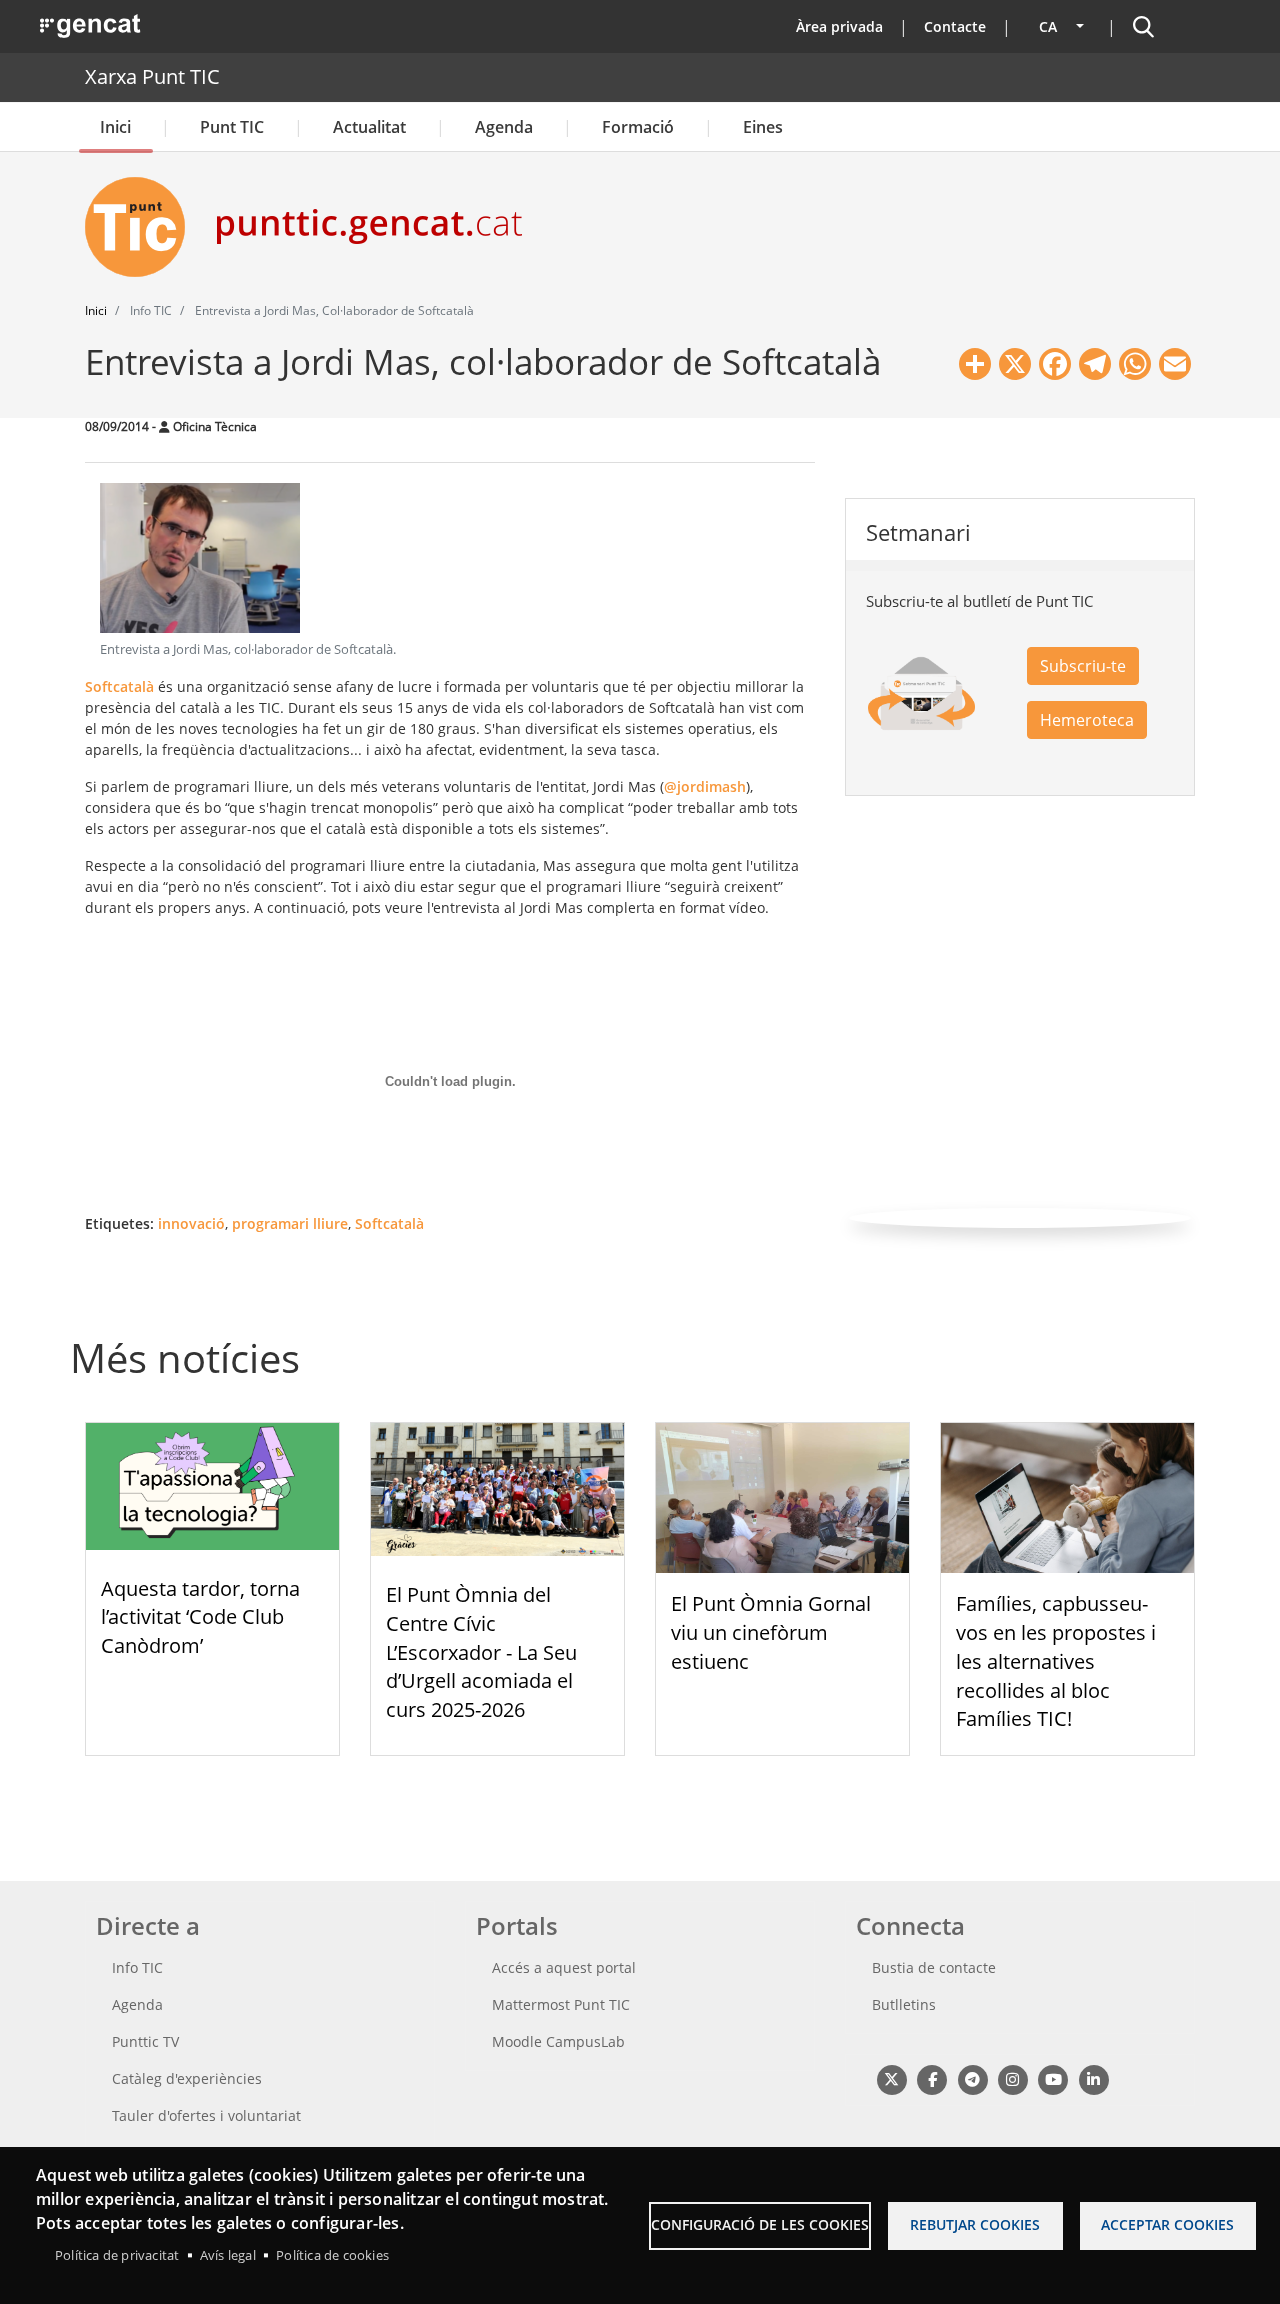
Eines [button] (763, 127)
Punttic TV (145, 2041)
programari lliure (290, 1223)
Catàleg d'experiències (187, 2078)
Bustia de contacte (934, 1967)
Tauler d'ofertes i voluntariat (206, 2115)
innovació (191, 1223)
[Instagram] (1012, 2078)
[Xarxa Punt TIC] (143, 227)
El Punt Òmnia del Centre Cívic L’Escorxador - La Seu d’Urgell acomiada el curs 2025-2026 (481, 1652)
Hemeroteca (1087, 720)
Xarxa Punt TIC (152, 76)
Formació (638, 127)
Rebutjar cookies (975, 2224)
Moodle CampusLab (558, 2041)
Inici (115, 127)
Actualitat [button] (369, 127)
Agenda (504, 127)
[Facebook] (931, 2078)
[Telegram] (972, 2078)
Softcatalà (119, 686)
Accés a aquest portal (564, 1967)
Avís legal (228, 2255)
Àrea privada (839, 26)
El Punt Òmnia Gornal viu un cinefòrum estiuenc (771, 1632)
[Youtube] (1053, 2078)
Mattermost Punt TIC (561, 2004)
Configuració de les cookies (760, 2224)
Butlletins (904, 2004)
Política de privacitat (117, 2255)
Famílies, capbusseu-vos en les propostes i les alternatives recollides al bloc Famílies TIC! (1056, 1661)
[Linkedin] (1093, 2078)
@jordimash (705, 786)
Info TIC (137, 1967)
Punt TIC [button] (232, 127)
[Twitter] (891, 2078)
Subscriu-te (1083, 666)
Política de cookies (332, 2255)
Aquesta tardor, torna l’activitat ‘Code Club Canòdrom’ (200, 1617)
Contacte (955, 26)
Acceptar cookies (1167, 2224)
